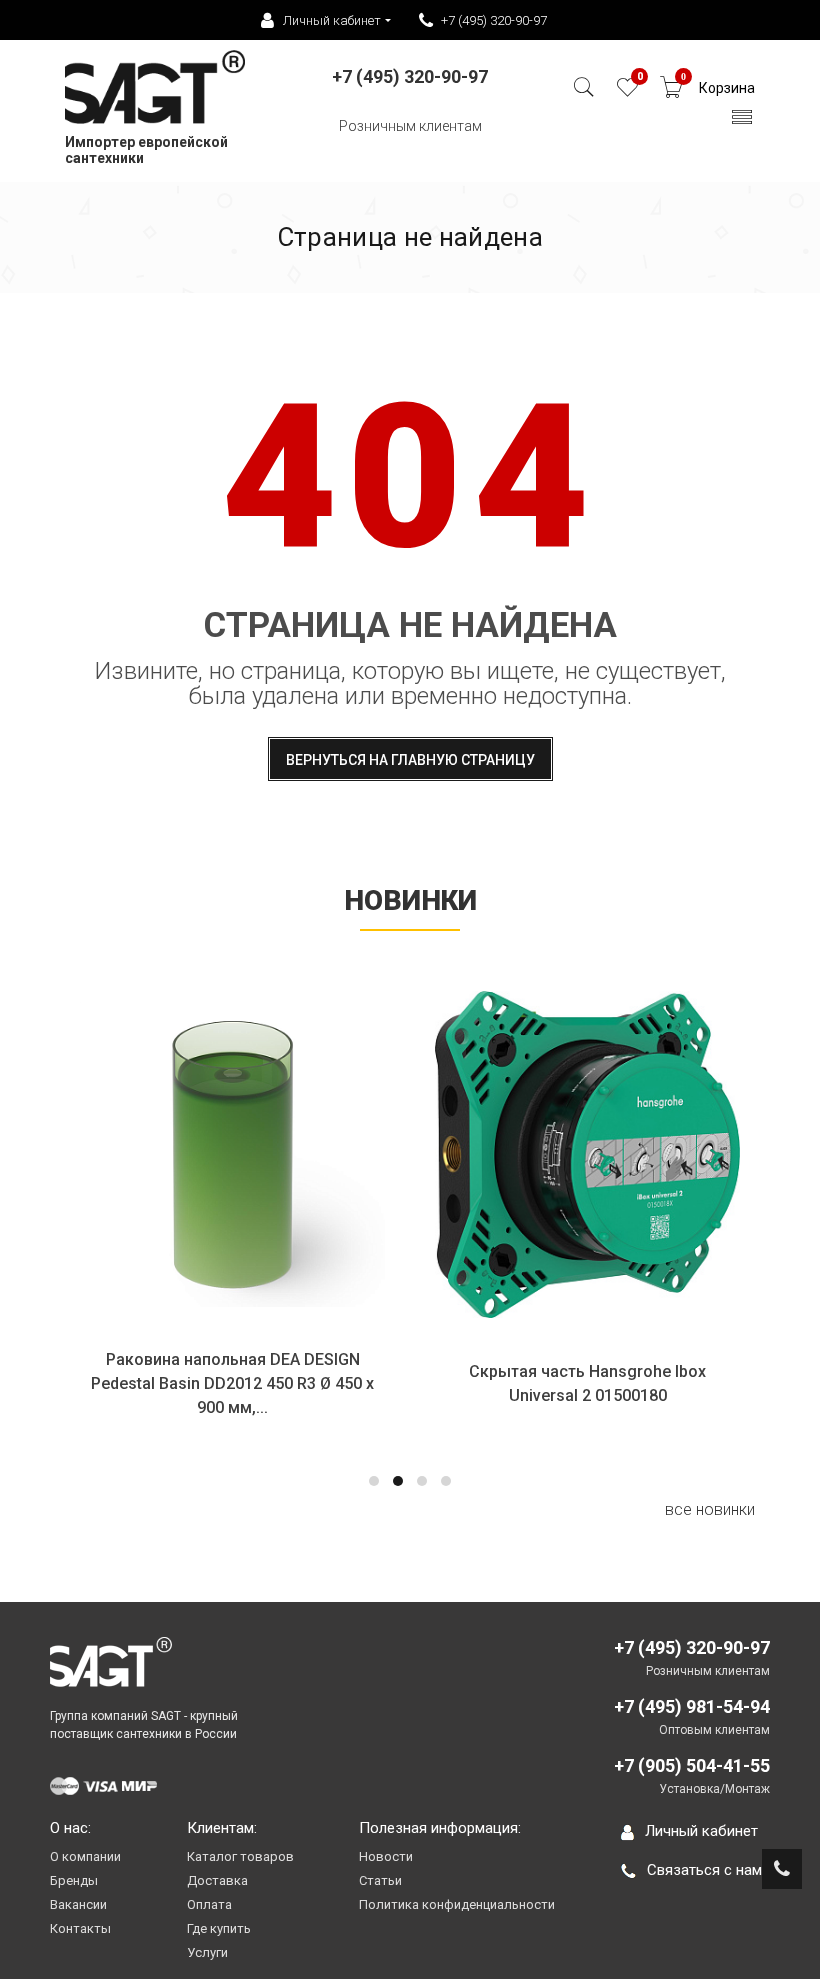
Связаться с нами (708, 1870)
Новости (386, 1856)
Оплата (209, 1904)
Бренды (74, 1880)
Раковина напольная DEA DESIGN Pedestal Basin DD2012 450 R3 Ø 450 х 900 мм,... (232, 1383)
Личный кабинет (701, 1831)
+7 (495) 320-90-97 (494, 20)
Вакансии (78, 1904)
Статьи (380, 1880)
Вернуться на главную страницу (410, 760)
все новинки (710, 1509)
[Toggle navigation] (742, 122)
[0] (627, 92)
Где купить (219, 1928)
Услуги (207, 1952)
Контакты (80, 1928)
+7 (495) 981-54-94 (692, 1706)
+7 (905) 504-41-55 (692, 1765)
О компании (85, 1856)
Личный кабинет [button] (332, 20)
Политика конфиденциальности (457, 1904)
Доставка (217, 1880)
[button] (374, 1481)
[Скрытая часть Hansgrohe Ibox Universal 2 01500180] (587, 1154)
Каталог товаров (240, 1856)
